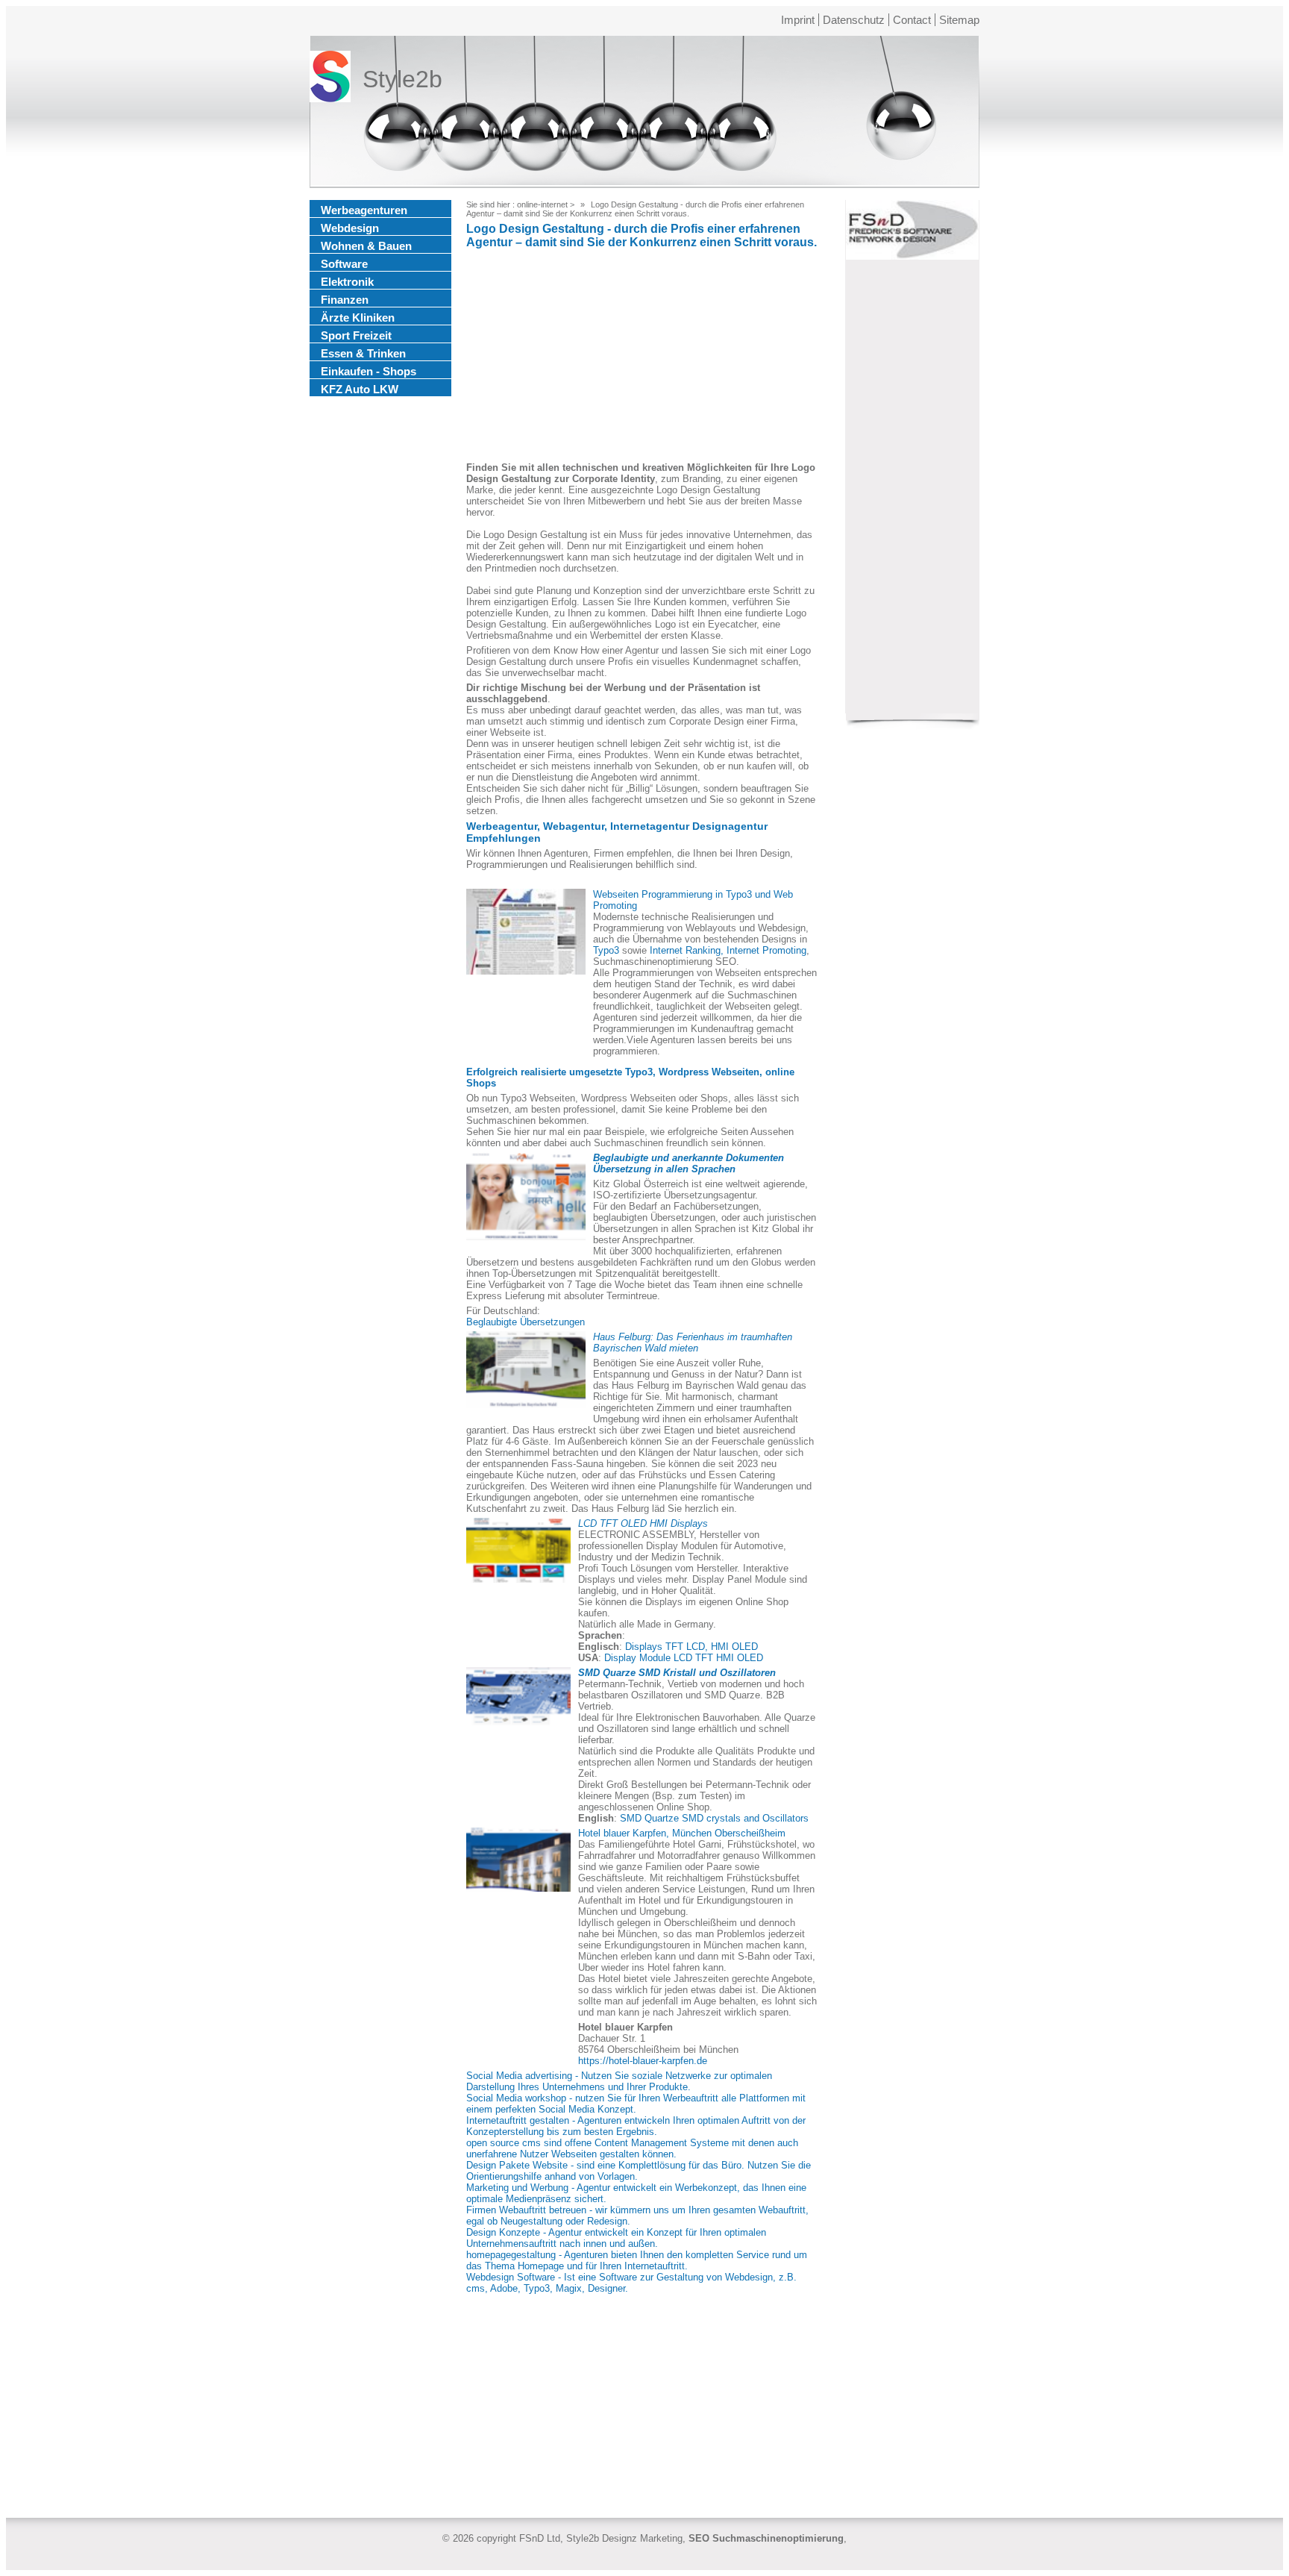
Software (344, 264)
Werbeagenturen (364, 210)
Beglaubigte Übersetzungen (526, 1322)
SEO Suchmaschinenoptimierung (766, 2538)
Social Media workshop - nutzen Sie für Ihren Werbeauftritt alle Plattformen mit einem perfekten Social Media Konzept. (636, 2104)
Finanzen (345, 300)
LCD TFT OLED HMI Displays (643, 1523)
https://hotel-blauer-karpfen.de (643, 2061)
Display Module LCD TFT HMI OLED (684, 1658)
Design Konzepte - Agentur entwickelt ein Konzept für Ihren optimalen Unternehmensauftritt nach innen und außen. (616, 2238)
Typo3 (606, 950)
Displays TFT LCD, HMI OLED (691, 1647)
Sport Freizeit (356, 335)
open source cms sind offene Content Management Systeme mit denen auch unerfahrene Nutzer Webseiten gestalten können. (632, 2148)
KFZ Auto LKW (360, 389)
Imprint (798, 20)
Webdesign (350, 228)
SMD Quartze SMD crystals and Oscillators (714, 1818)
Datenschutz (854, 20)
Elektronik (347, 282)
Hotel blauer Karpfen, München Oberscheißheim (682, 1833)
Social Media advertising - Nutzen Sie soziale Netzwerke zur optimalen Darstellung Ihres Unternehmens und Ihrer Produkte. (619, 2081)
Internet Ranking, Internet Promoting (728, 950)
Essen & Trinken (363, 353)
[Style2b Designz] (330, 79)
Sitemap (959, 20)
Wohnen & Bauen (366, 246)
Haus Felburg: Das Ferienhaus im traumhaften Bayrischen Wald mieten (693, 1342)
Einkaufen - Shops (368, 371)
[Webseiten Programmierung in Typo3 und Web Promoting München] (526, 932)
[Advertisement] (642, 357)
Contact (912, 20)
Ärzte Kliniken (358, 318)
